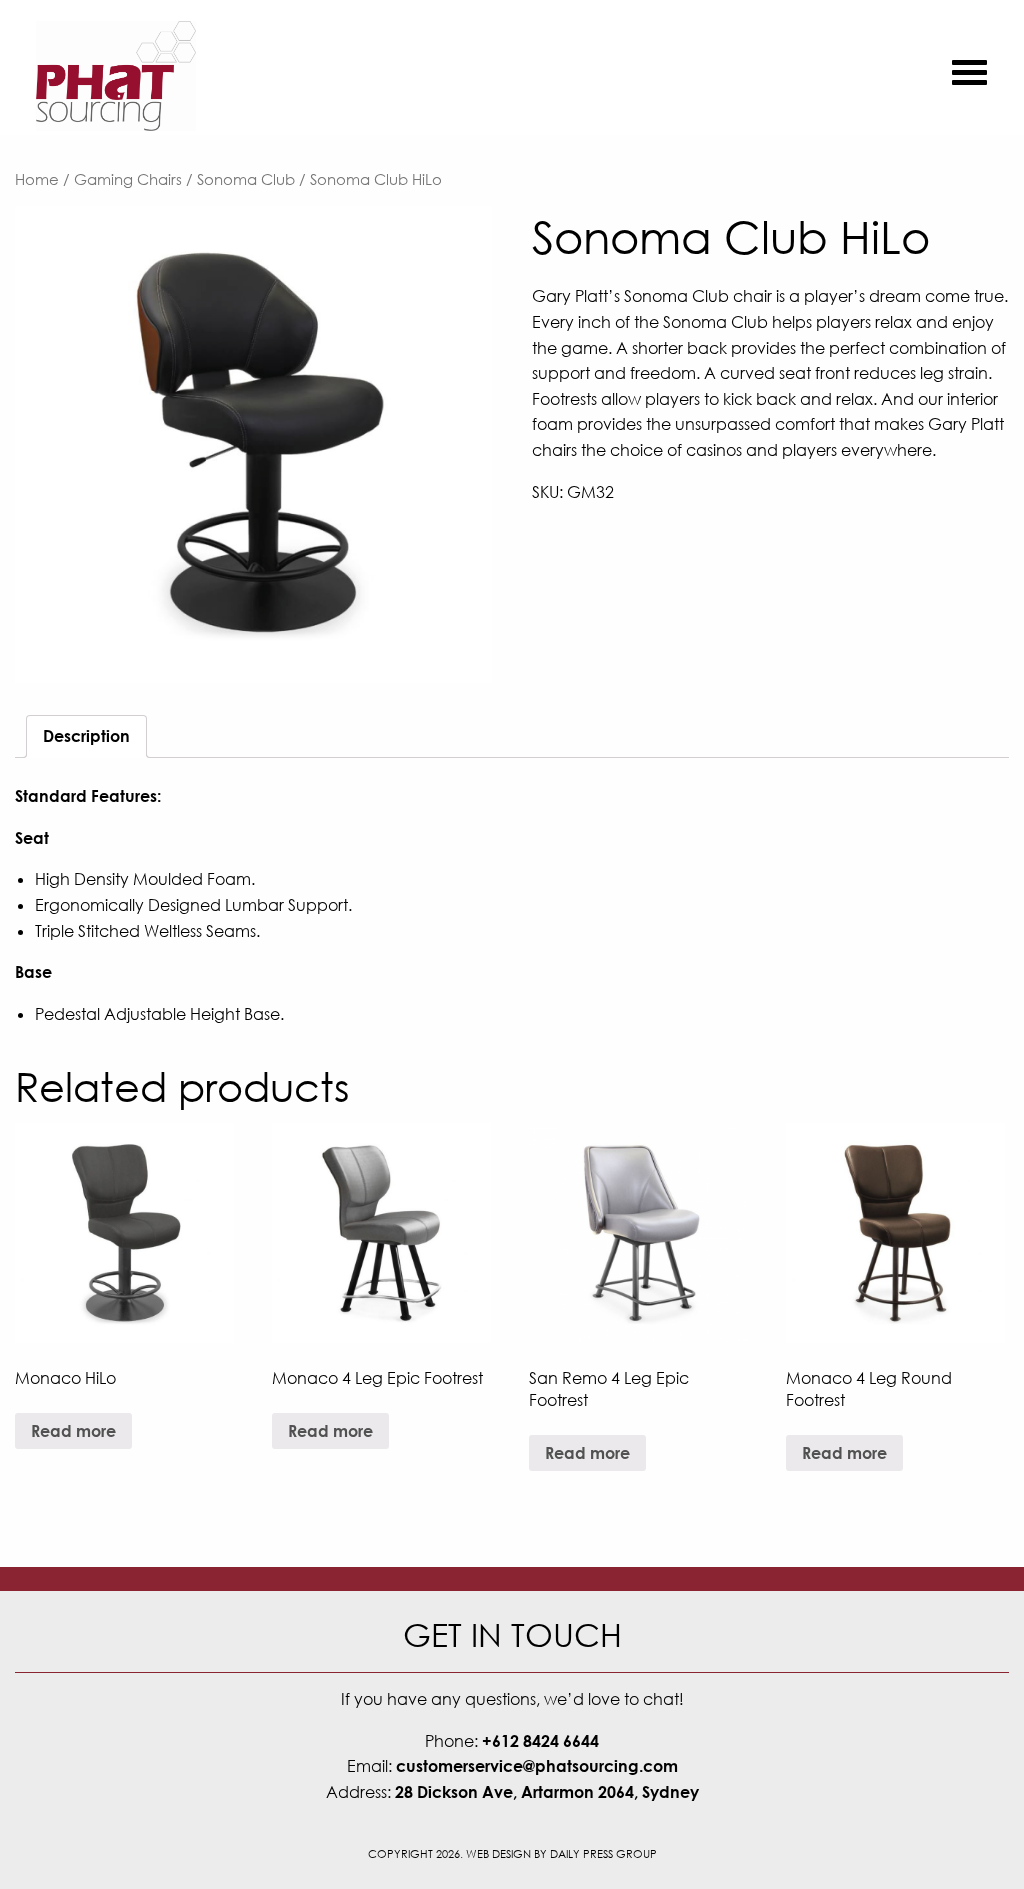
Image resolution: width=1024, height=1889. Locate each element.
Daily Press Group (603, 1853)
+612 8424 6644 (540, 1741)
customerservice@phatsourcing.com (537, 1766)
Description (86, 736)
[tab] (86, 737)
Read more (73, 1431)
